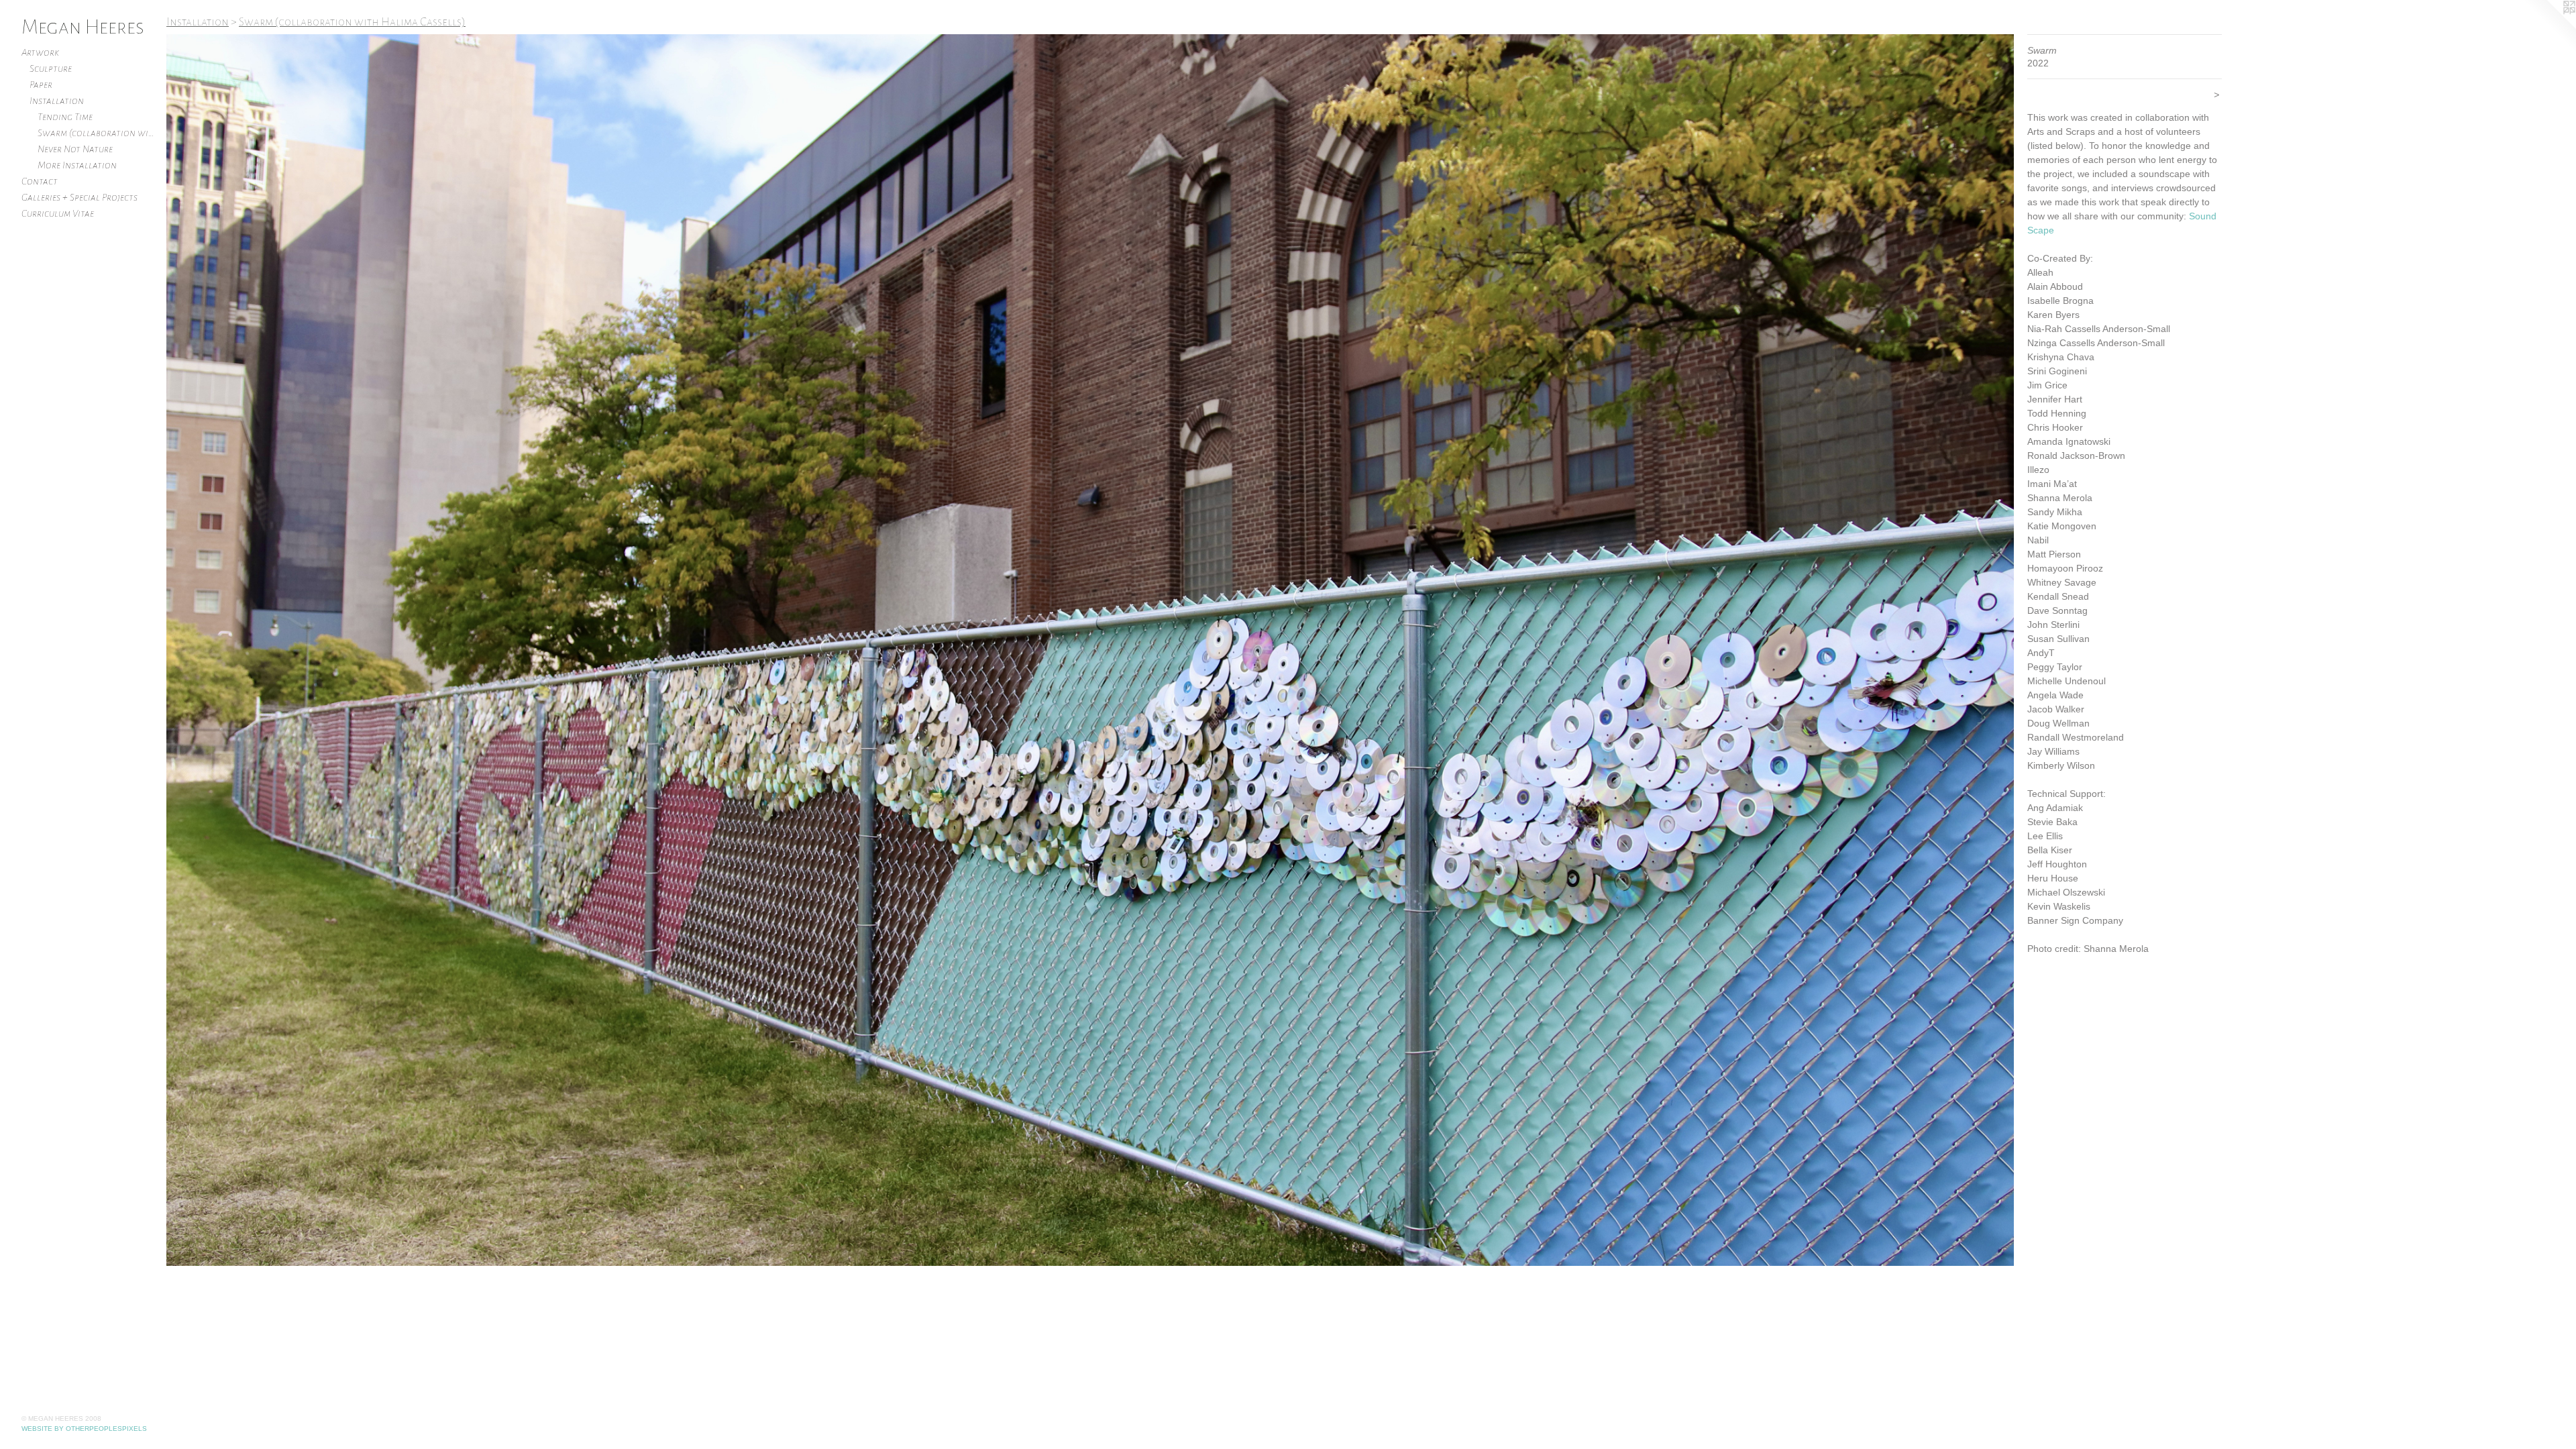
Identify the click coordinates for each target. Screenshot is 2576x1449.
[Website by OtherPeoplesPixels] (2549, 27)
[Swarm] (1090, 650)
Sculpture (51, 68)
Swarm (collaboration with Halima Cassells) (97, 133)
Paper (41, 85)
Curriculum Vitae (58, 213)
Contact (40, 181)
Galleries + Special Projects (79, 197)
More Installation (77, 165)
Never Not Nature (75, 149)
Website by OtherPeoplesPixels (84, 1429)
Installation (57, 101)
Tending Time (65, 117)
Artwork (40, 52)
